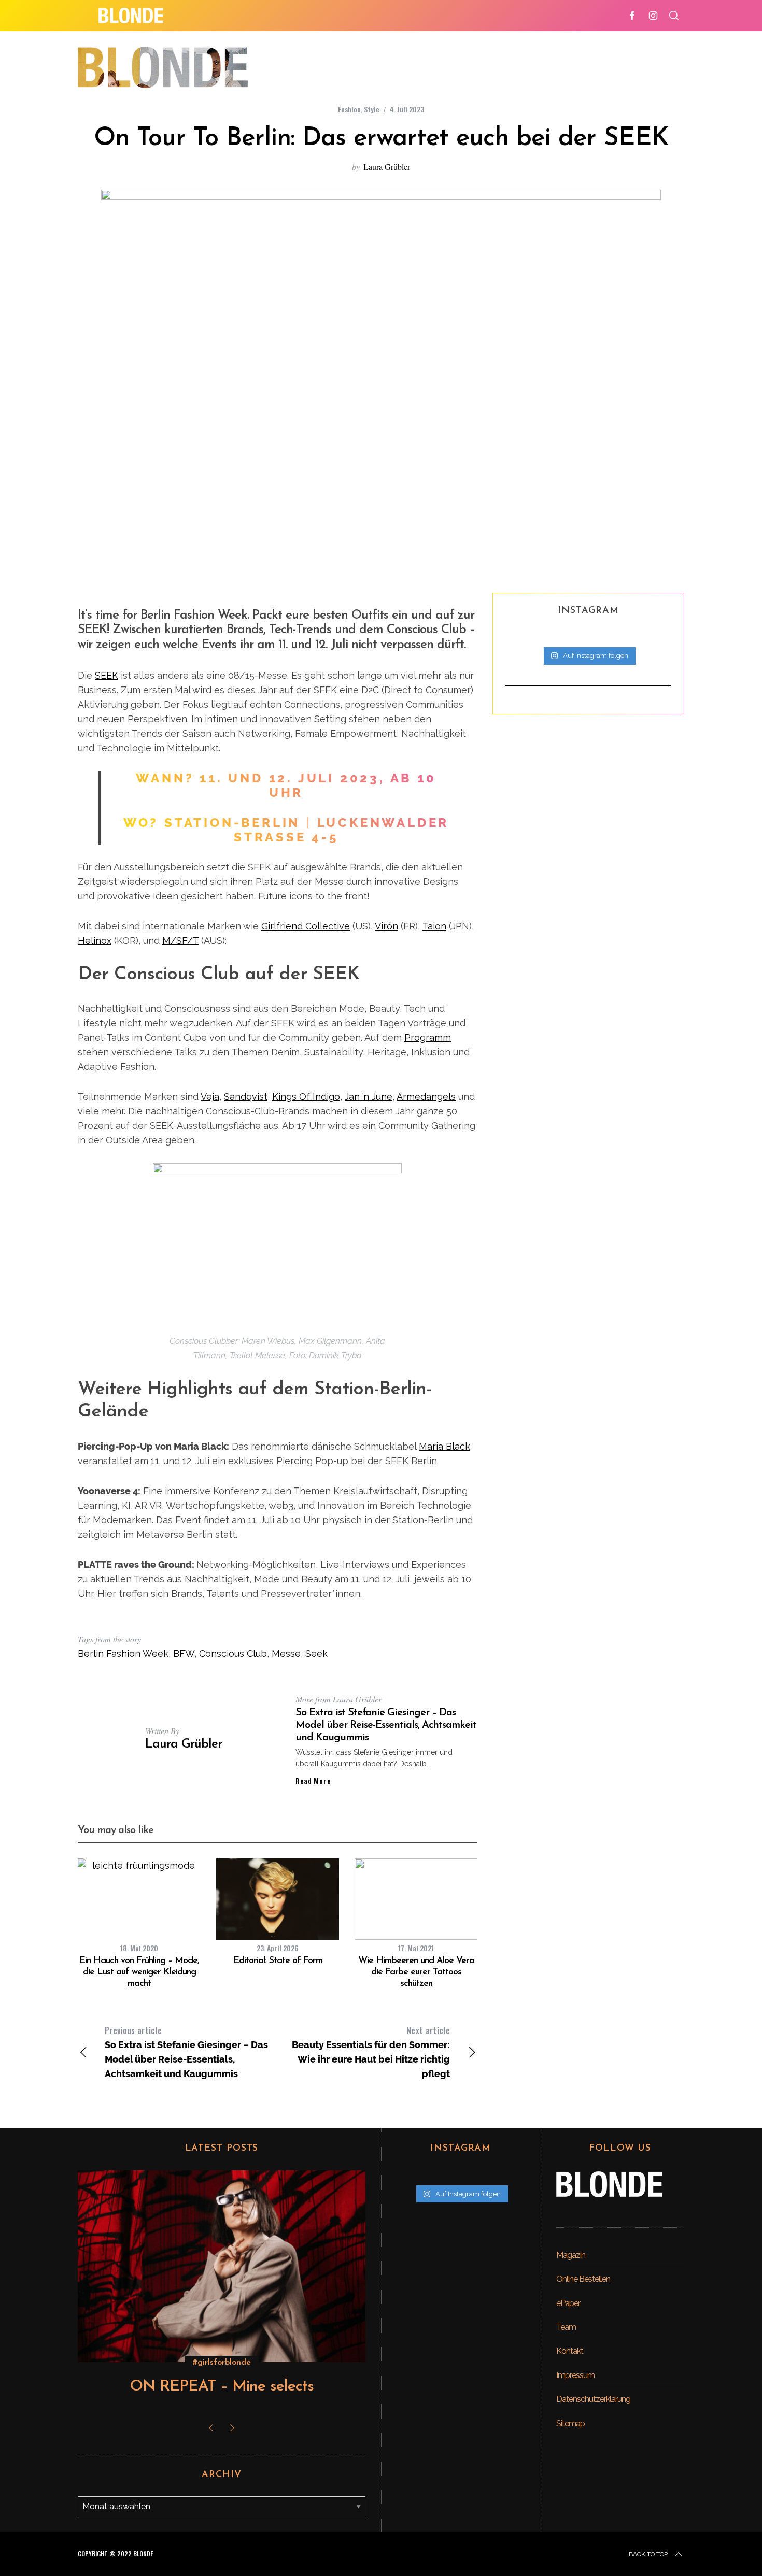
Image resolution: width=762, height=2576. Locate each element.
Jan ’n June (369, 1097)
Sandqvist (246, 1097)
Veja (210, 1097)
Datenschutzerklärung (593, 2399)
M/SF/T (180, 941)
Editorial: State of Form (278, 1961)
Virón (386, 926)
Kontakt (570, 2351)
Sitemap (570, 2423)
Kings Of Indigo (306, 1097)
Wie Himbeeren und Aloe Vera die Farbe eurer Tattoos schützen (416, 1972)
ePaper (568, 2303)
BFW (184, 1654)
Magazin (571, 2255)
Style (372, 109)
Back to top (648, 2554)
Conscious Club (233, 1654)
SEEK (107, 675)
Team (566, 2327)
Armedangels (426, 1097)
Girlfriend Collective (306, 926)
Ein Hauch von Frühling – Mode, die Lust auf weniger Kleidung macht (139, 1972)
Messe (286, 1654)
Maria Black (444, 1446)
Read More (313, 1781)
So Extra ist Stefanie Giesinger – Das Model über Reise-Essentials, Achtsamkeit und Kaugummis (386, 1725)
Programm (428, 1037)
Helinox (95, 941)
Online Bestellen (583, 2279)
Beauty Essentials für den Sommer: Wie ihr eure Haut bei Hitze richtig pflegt (371, 2052)
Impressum (575, 2375)
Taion (434, 926)
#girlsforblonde (222, 2363)
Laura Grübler (387, 167)
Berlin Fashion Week (123, 1654)
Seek (316, 1654)
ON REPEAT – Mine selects (222, 2387)
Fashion (349, 109)
